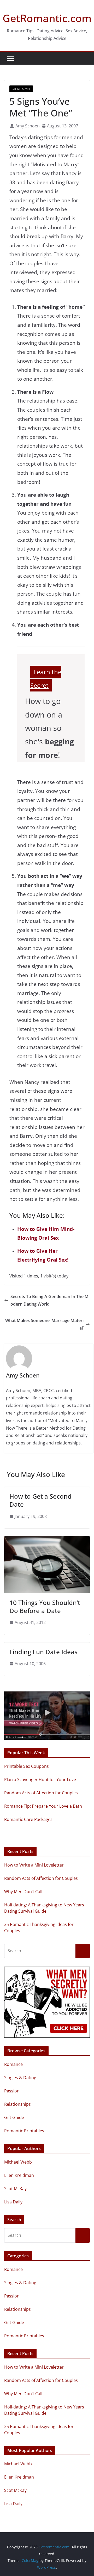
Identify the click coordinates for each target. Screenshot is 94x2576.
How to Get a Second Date (40, 1500)
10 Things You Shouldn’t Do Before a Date (45, 1607)
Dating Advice (21, 89)
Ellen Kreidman (19, 2175)
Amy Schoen (28, 126)
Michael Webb (18, 2162)
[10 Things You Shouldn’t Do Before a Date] (47, 1540)
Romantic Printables (24, 2131)
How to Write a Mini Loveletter (34, 1865)
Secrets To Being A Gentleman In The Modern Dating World (49, 1300)
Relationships (17, 2104)
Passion (12, 2091)
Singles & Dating (20, 2078)
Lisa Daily (13, 2202)
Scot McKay (15, 2189)
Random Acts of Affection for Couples (41, 1878)
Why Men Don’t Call (23, 1892)
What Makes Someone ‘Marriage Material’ (44, 1324)
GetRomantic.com (47, 18)
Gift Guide (14, 2117)
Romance (13, 2064)
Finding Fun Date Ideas (43, 1652)
